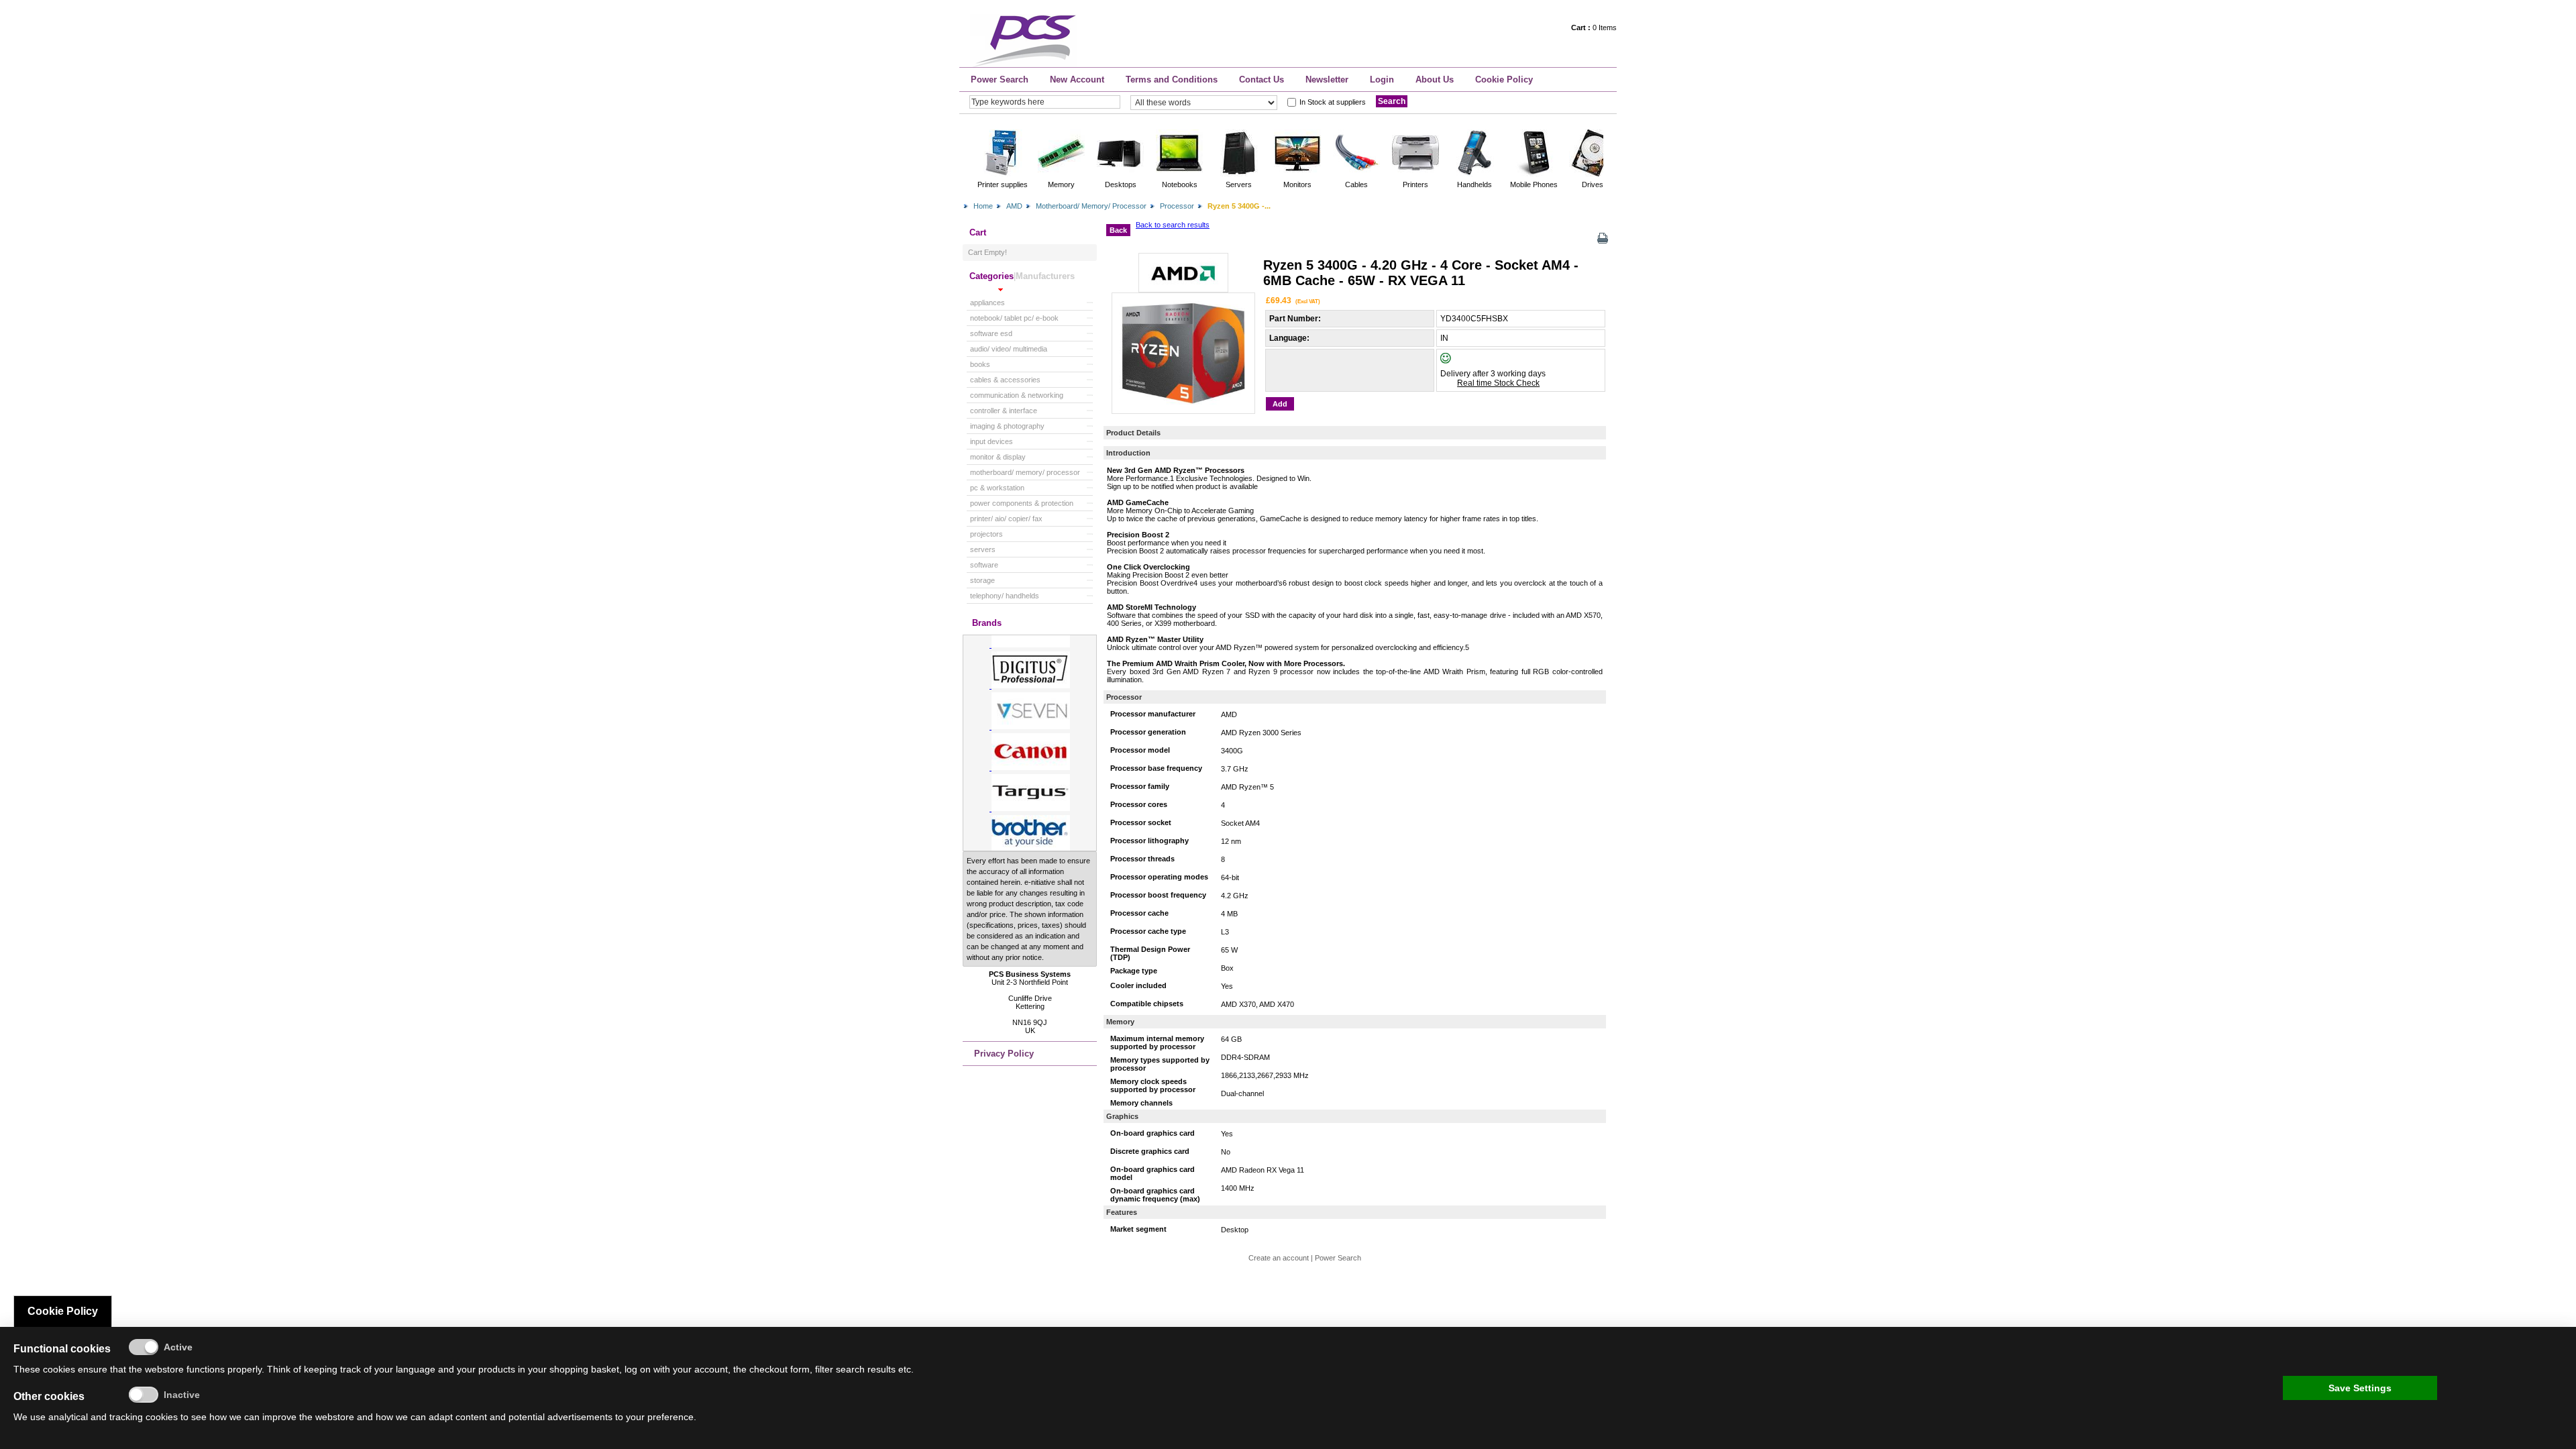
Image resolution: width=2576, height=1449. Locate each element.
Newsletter (1327, 79)
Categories (991, 276)
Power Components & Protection (1022, 503)
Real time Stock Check (1498, 383)
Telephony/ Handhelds (1005, 596)
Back (1118, 230)
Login (1382, 79)
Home (983, 206)
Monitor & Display (998, 457)
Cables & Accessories (1005, 380)
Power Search (1000, 79)
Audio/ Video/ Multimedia (1009, 349)
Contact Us (1262, 79)
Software (984, 565)
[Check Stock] (1457, 361)
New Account (1077, 79)
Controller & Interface (1004, 411)
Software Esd (991, 333)
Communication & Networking (1017, 395)
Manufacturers (1045, 276)
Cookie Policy (1504, 79)
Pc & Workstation (997, 488)
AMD (1014, 206)
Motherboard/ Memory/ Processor (1091, 206)
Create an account (1279, 1258)
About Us (1435, 79)
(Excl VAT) (1308, 301)
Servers (983, 549)
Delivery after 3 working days (1493, 374)
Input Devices (991, 441)
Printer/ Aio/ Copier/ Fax (1006, 519)
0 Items (1594, 28)
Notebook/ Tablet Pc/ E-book (1014, 318)
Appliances (987, 303)
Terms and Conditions (1172, 79)
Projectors (986, 534)
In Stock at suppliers (1333, 102)
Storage (982, 580)
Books (980, 364)
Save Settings (2360, 1388)
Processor (1177, 206)
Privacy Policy (1004, 1054)
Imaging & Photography (1007, 426)
